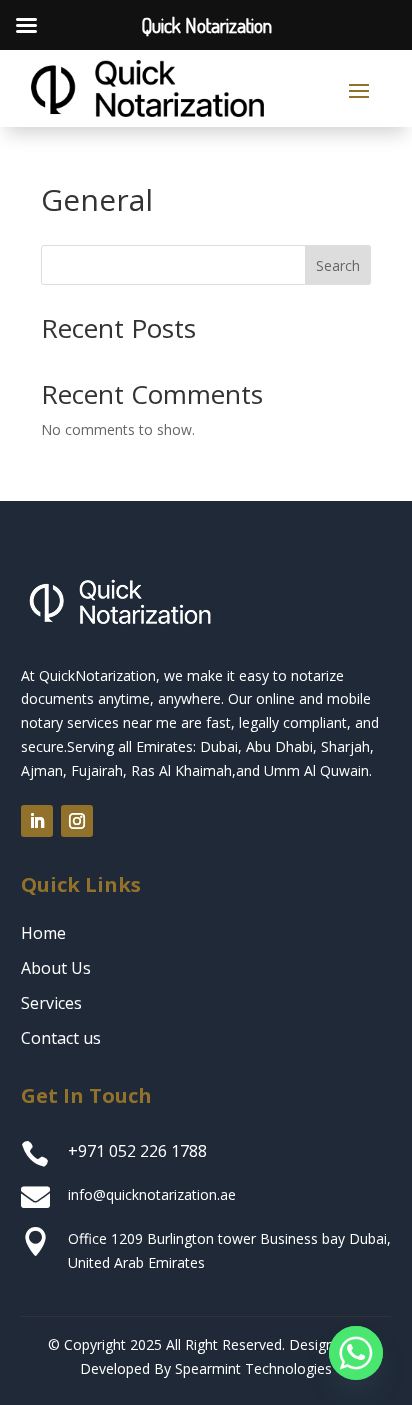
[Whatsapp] (356, 1353)
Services (51, 1003)
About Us (56, 968)
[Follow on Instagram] (77, 821)
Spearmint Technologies (253, 1368)
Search (338, 265)
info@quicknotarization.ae (152, 1194)
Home (43, 933)
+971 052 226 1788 (137, 1151)
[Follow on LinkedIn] (37, 821)
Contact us (61, 1038)
